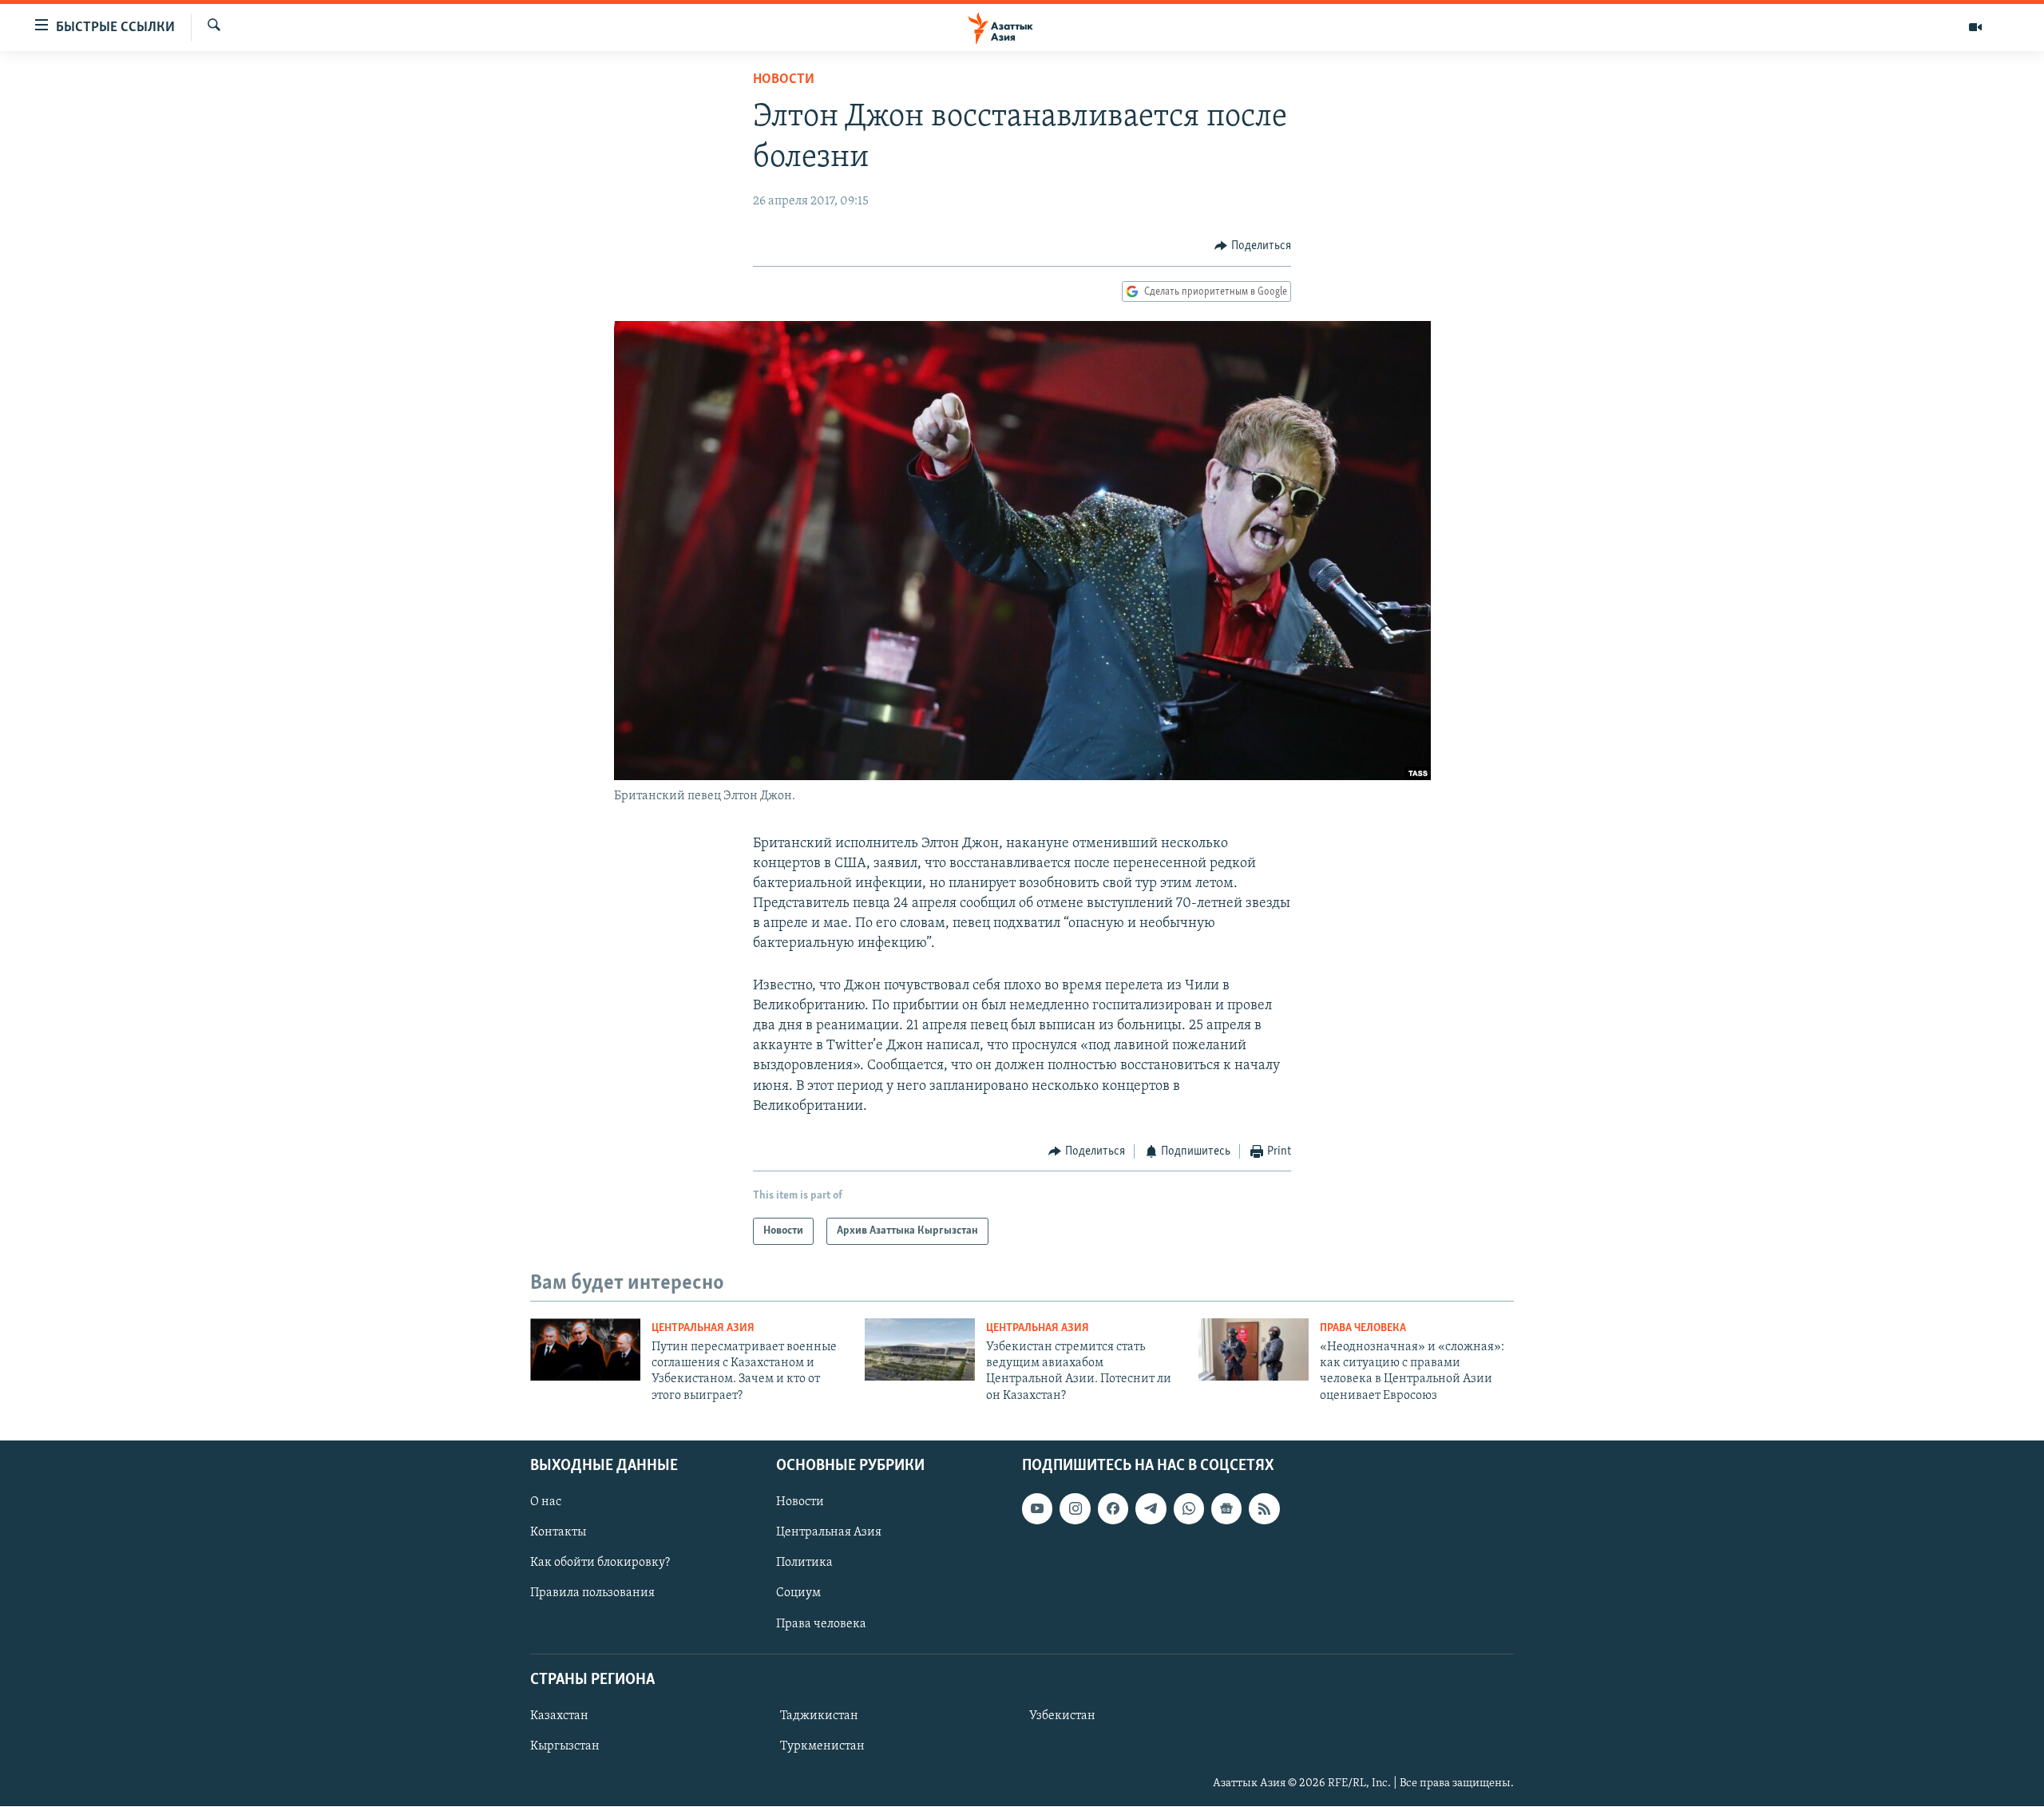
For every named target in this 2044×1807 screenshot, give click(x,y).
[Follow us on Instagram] (1075, 1508)
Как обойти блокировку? (600, 1563)
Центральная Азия (703, 1328)
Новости (784, 80)
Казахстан (559, 1716)
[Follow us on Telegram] (1151, 1508)
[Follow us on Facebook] (1113, 1508)
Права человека (1363, 1328)
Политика (804, 1563)
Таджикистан (819, 1716)
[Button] (1253, 246)
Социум (798, 1594)
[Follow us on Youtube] (1037, 1508)
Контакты (558, 1533)
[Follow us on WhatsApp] (1189, 1508)
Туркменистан (822, 1746)
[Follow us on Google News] (1226, 1508)
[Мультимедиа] (1975, 27)
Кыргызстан (565, 1746)
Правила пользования (592, 1594)
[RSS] (1264, 1508)
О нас (546, 1502)
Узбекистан (1062, 1716)
